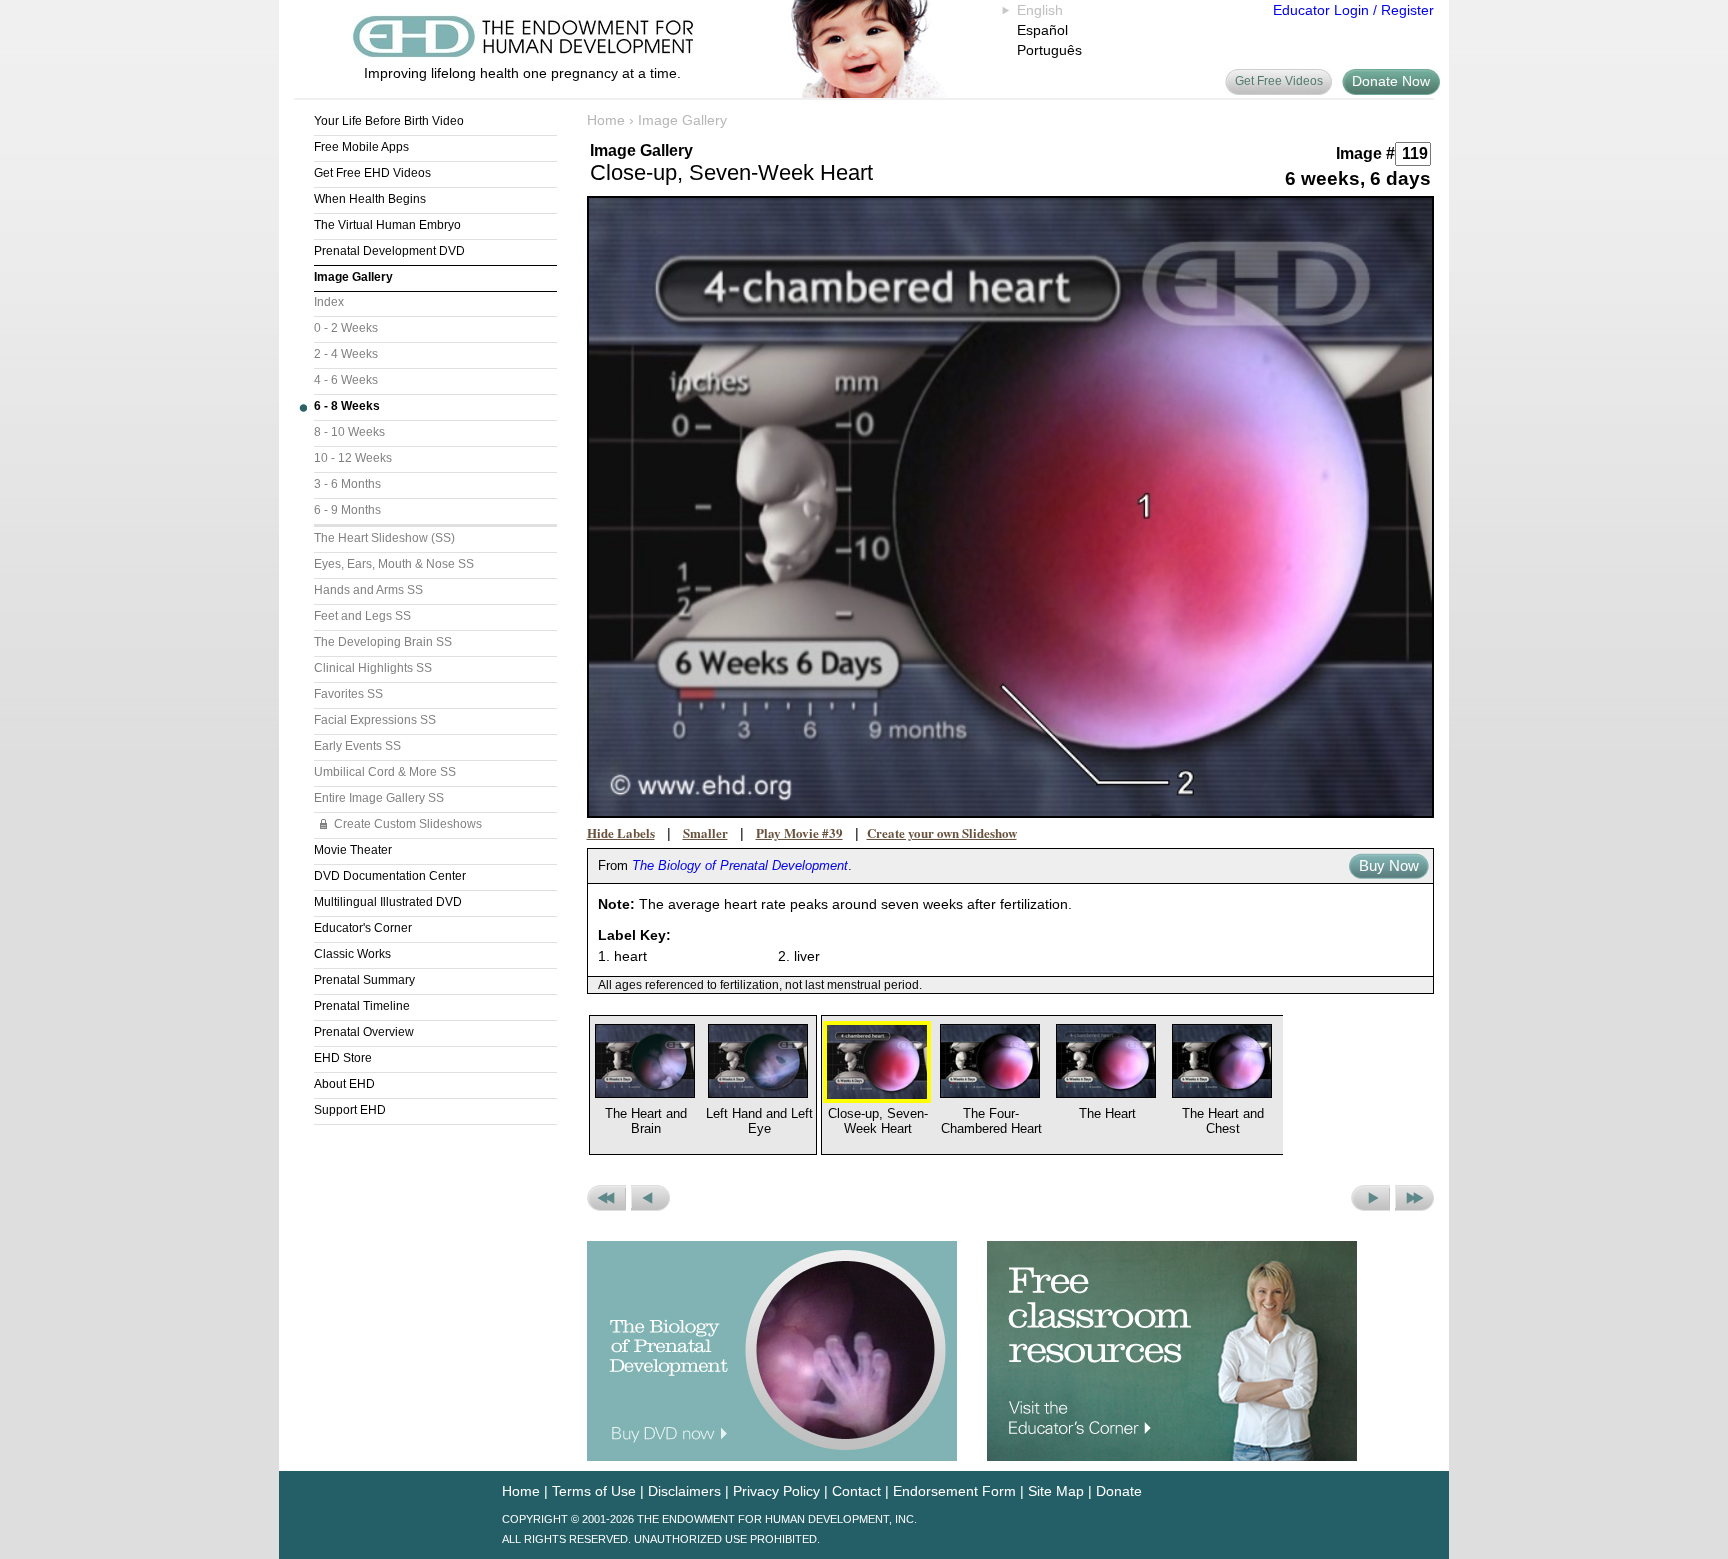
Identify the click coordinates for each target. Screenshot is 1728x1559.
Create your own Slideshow (942, 832)
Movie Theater (353, 850)
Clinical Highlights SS (373, 668)
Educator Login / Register (1353, 10)
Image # (1365, 153)
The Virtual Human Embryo (387, 225)
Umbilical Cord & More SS (385, 772)
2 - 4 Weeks (346, 354)
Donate (1119, 1491)
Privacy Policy (776, 1491)
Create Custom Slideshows (408, 824)
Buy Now (1389, 865)
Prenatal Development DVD (389, 251)
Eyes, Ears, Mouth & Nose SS (394, 564)
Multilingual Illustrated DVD (388, 902)
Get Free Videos (1279, 81)
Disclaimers (684, 1491)
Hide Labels (621, 832)
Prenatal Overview (364, 1032)
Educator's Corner (363, 928)
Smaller (705, 832)
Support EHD (350, 1110)
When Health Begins (370, 199)
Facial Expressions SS (375, 720)
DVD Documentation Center (390, 876)
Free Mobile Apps (361, 147)
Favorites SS (348, 694)
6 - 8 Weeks (347, 406)
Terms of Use (594, 1491)
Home (606, 120)
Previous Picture (650, 1198)
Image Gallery (353, 277)
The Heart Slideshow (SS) (384, 538)
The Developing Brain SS (383, 642)
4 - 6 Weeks (346, 380)
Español (1042, 30)
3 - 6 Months (347, 484)
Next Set (1414, 1198)
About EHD (344, 1084)
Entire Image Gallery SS (379, 798)
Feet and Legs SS (362, 616)
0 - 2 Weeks (346, 328)
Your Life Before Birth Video (389, 121)
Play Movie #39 (799, 832)
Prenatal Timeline (362, 1006)
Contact (856, 1491)
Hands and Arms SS (368, 590)
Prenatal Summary (364, 980)
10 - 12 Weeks (353, 458)
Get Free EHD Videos (372, 173)
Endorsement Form (954, 1491)
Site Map (1056, 1491)
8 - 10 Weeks (349, 432)
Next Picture (1370, 1198)
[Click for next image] (1011, 507)
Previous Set (606, 1198)
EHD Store (343, 1058)
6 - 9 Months (347, 510)
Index (329, 302)
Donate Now (1391, 81)
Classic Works (352, 954)
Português (1049, 50)
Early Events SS (357, 746)
